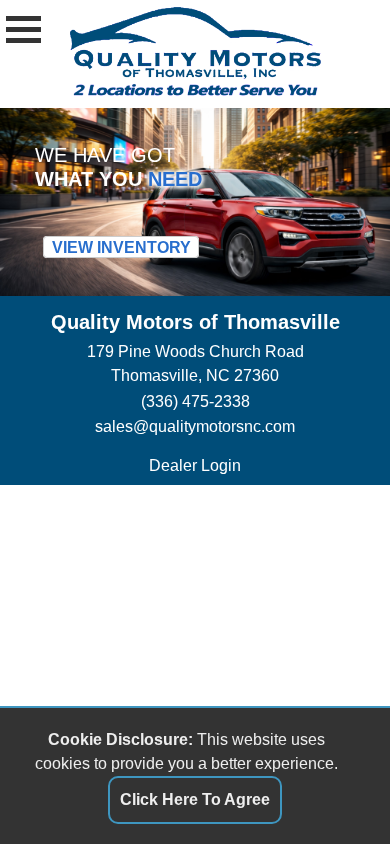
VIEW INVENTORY (121, 247)
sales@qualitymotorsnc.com (195, 426)
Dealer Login (195, 465)
